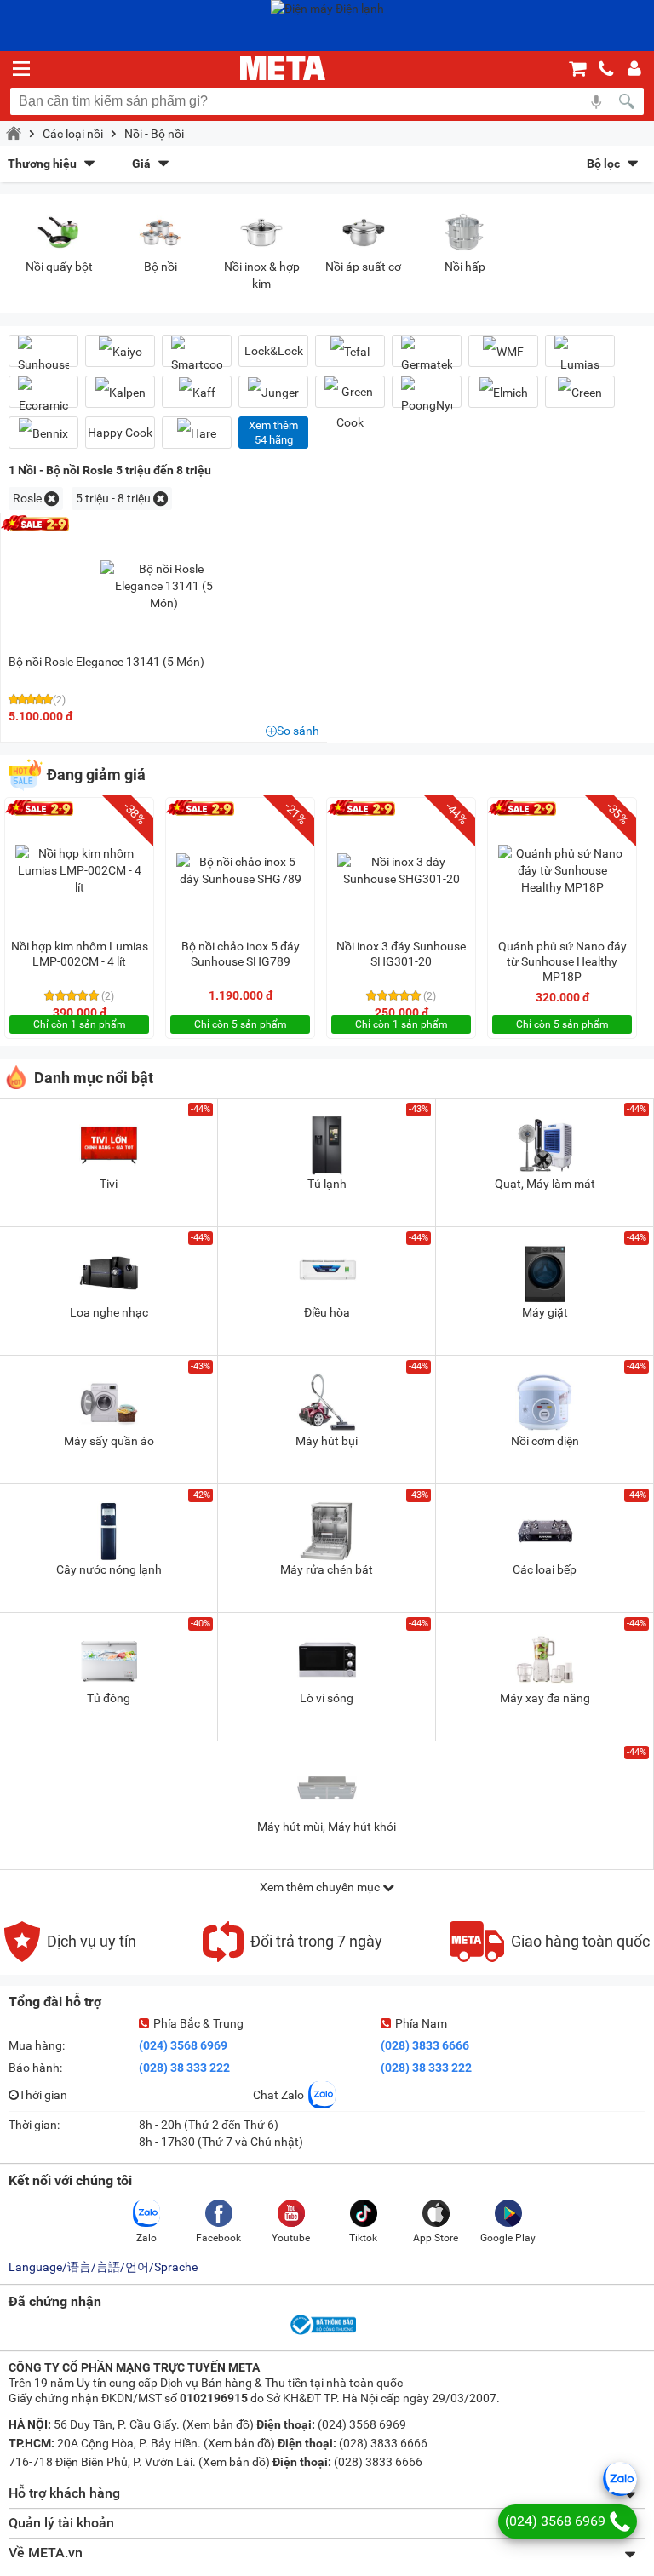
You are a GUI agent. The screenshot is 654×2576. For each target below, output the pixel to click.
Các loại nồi (73, 134)
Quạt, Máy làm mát (545, 1184)
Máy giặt (545, 1312)
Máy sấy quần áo (109, 1441)
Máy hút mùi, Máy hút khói (327, 1827)
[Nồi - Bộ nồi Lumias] (580, 358)
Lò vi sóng (327, 1698)
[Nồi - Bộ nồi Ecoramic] (43, 399)
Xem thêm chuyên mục (321, 1887)
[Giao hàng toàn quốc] (550, 1958)
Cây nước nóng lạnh (109, 1569)
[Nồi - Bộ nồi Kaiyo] (120, 351)
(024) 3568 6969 (183, 2045)
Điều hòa (327, 1312)
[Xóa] (52, 499)
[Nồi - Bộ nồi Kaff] (197, 392)
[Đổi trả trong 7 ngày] (293, 1958)
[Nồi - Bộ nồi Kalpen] (120, 392)
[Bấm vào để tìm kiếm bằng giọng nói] (596, 101)
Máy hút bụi (327, 1441)
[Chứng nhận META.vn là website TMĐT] (322, 2333)
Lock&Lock (274, 351)
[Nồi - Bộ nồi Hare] (197, 433)
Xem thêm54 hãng (273, 433)
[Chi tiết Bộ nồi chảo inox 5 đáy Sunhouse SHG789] (240, 870)
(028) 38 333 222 (184, 2068)
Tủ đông (109, 1698)
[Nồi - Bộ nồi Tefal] (350, 351)
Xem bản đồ (218, 2424)
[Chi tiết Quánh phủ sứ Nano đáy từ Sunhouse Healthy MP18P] (562, 870)
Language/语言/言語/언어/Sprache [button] (103, 2267)
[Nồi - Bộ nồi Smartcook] (197, 358)
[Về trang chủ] (283, 68)
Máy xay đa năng (545, 1698)
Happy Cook (120, 433)
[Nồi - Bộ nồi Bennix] (43, 433)
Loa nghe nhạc (109, 1312)
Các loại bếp (545, 1569)
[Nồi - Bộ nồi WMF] (503, 351)
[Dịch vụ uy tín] (70, 1958)
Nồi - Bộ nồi (154, 134)
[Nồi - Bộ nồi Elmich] (503, 392)
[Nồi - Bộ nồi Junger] (273, 392)
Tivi (109, 1184)
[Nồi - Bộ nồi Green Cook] (350, 407)
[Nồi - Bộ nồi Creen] (580, 392)
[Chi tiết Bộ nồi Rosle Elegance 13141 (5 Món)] (164, 586)
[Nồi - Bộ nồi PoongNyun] (427, 399)
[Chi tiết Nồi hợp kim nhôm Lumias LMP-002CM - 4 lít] (79, 870)
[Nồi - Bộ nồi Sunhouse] (43, 358)
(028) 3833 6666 (425, 2045)
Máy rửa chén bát (327, 1569)
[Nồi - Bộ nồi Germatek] (427, 358)
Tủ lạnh (327, 1184)
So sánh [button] (298, 731)
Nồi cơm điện (545, 1441)
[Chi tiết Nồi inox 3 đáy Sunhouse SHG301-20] (401, 870)
